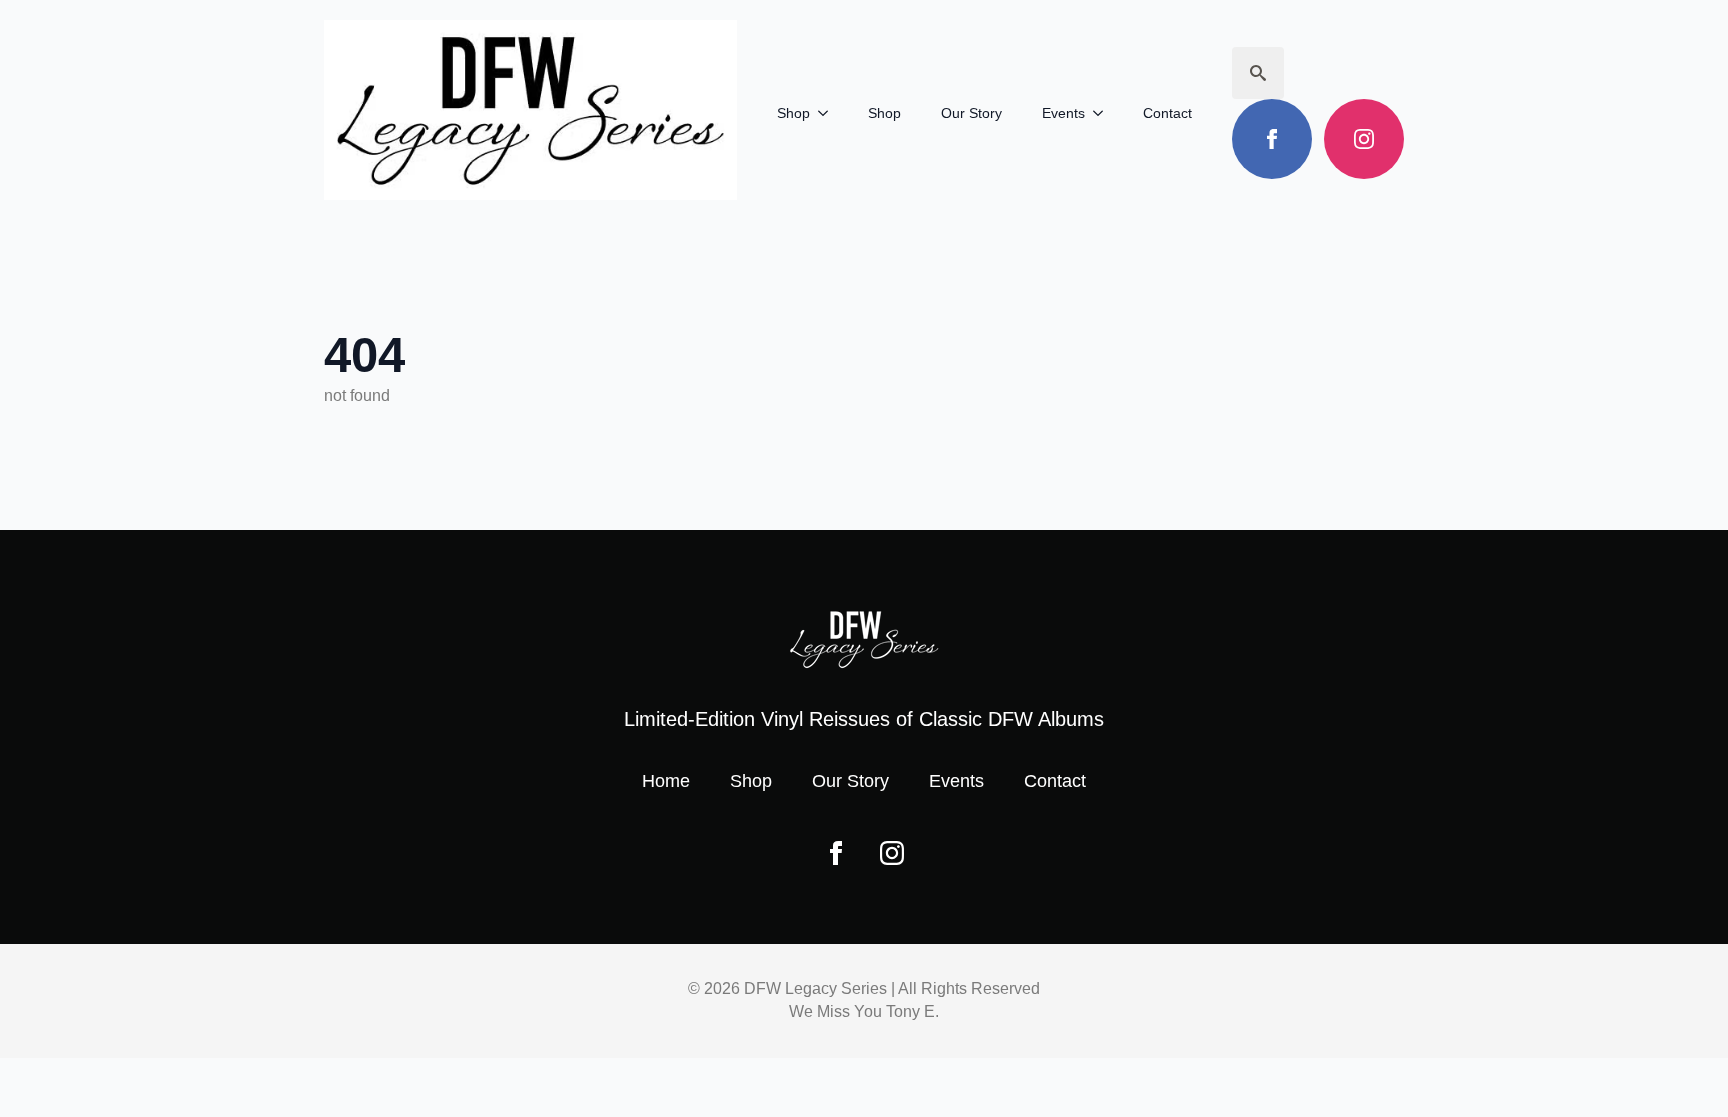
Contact (1167, 113)
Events (1063, 113)
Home (666, 781)
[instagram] (1364, 139)
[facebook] (1272, 139)
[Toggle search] (1258, 73)
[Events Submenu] (1104, 113)
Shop (793, 113)
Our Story (971, 113)
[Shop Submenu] (829, 113)
